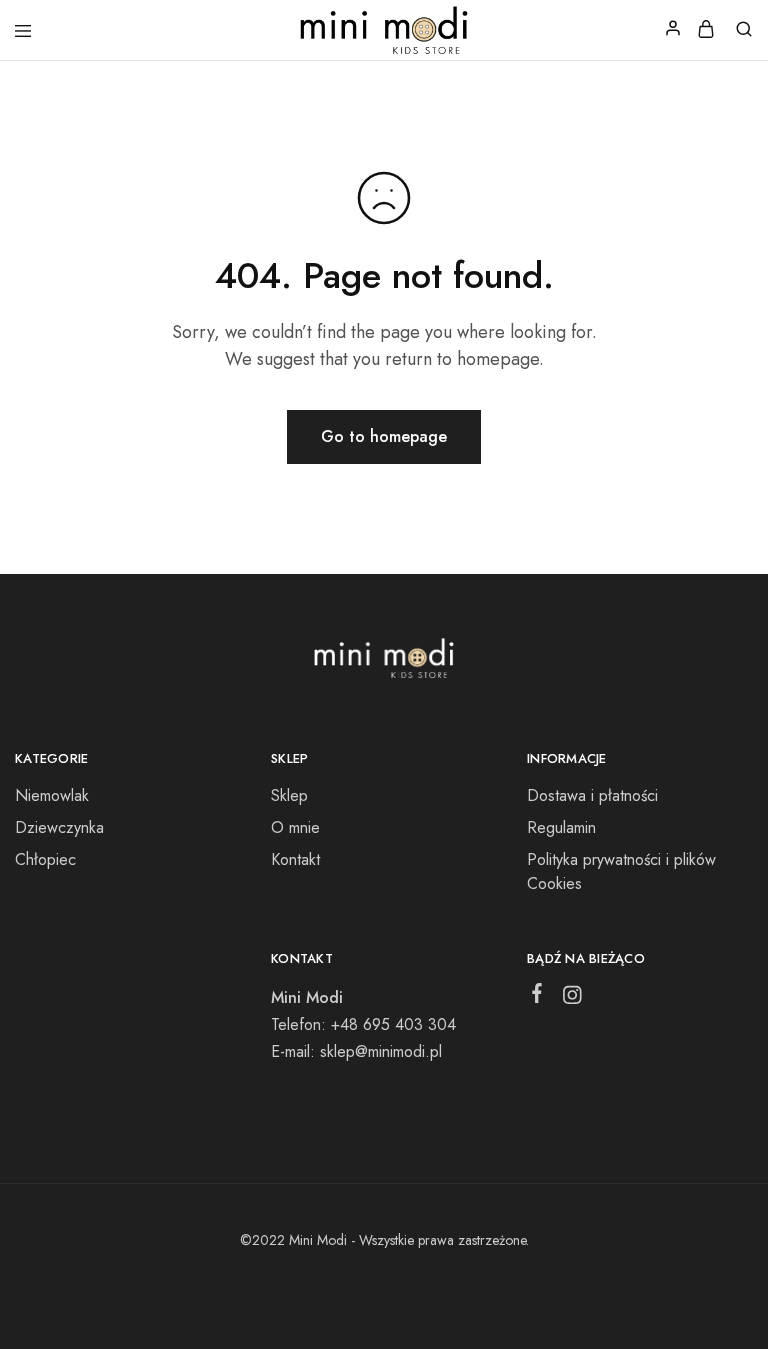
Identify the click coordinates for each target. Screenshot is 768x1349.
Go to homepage (384, 436)
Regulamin (561, 827)
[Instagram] (571, 999)
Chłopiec (45, 859)
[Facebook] (536, 997)
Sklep (289, 795)
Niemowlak (52, 795)
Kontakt (295, 859)
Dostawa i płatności (592, 795)
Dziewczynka (59, 827)
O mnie (295, 827)
